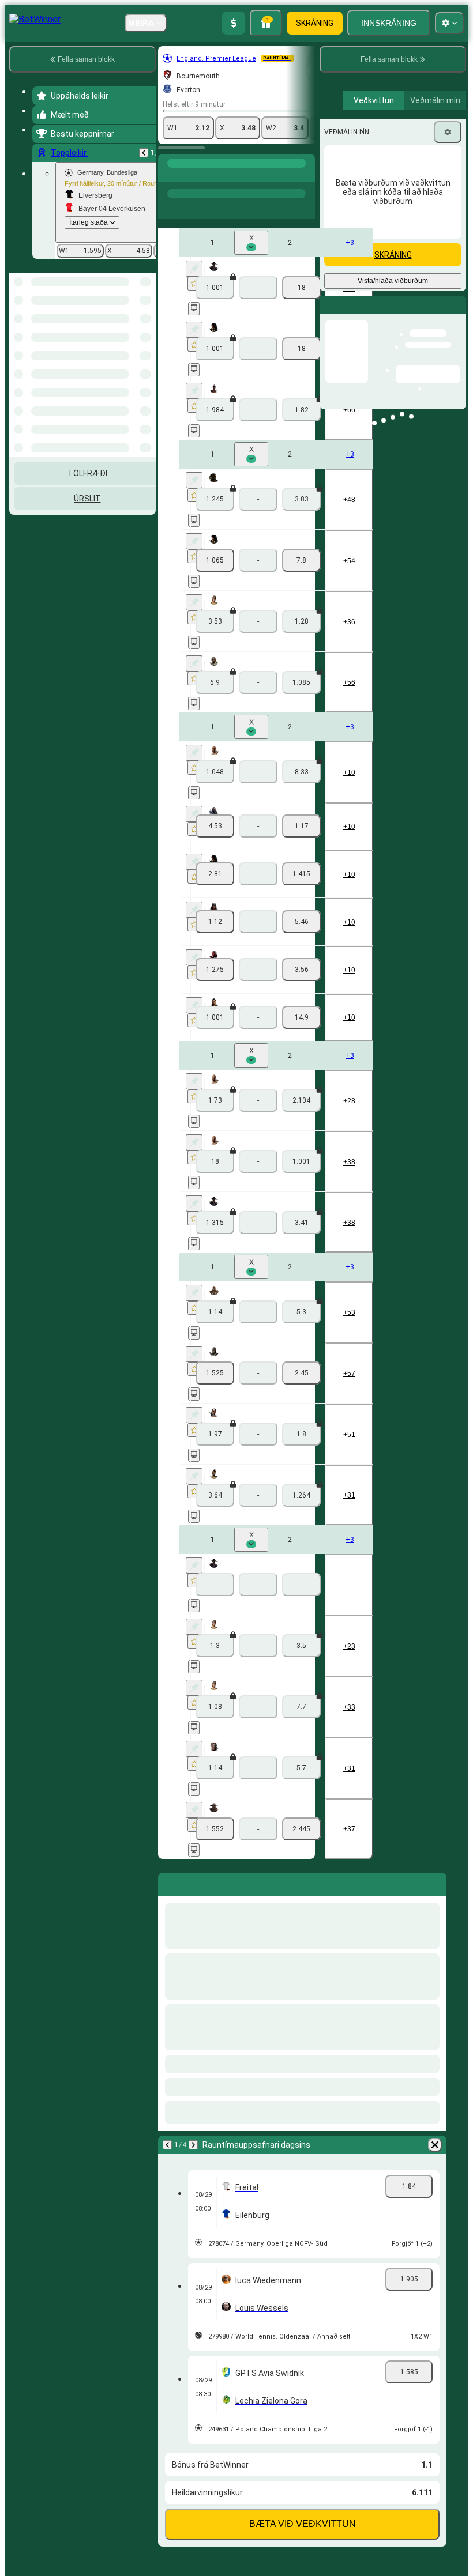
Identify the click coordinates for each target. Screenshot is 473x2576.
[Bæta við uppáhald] (194, 265)
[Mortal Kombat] (192, 165)
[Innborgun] (234, 23)
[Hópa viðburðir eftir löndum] (146, 314)
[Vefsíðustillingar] (449, 23)
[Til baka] (144, 153)
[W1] (215, 542)
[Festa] (194, 250)
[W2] (301, 269)
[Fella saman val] (132, 314)
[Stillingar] (448, 229)
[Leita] (305, 165)
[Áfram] (193, 2126)
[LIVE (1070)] (170, 165)
